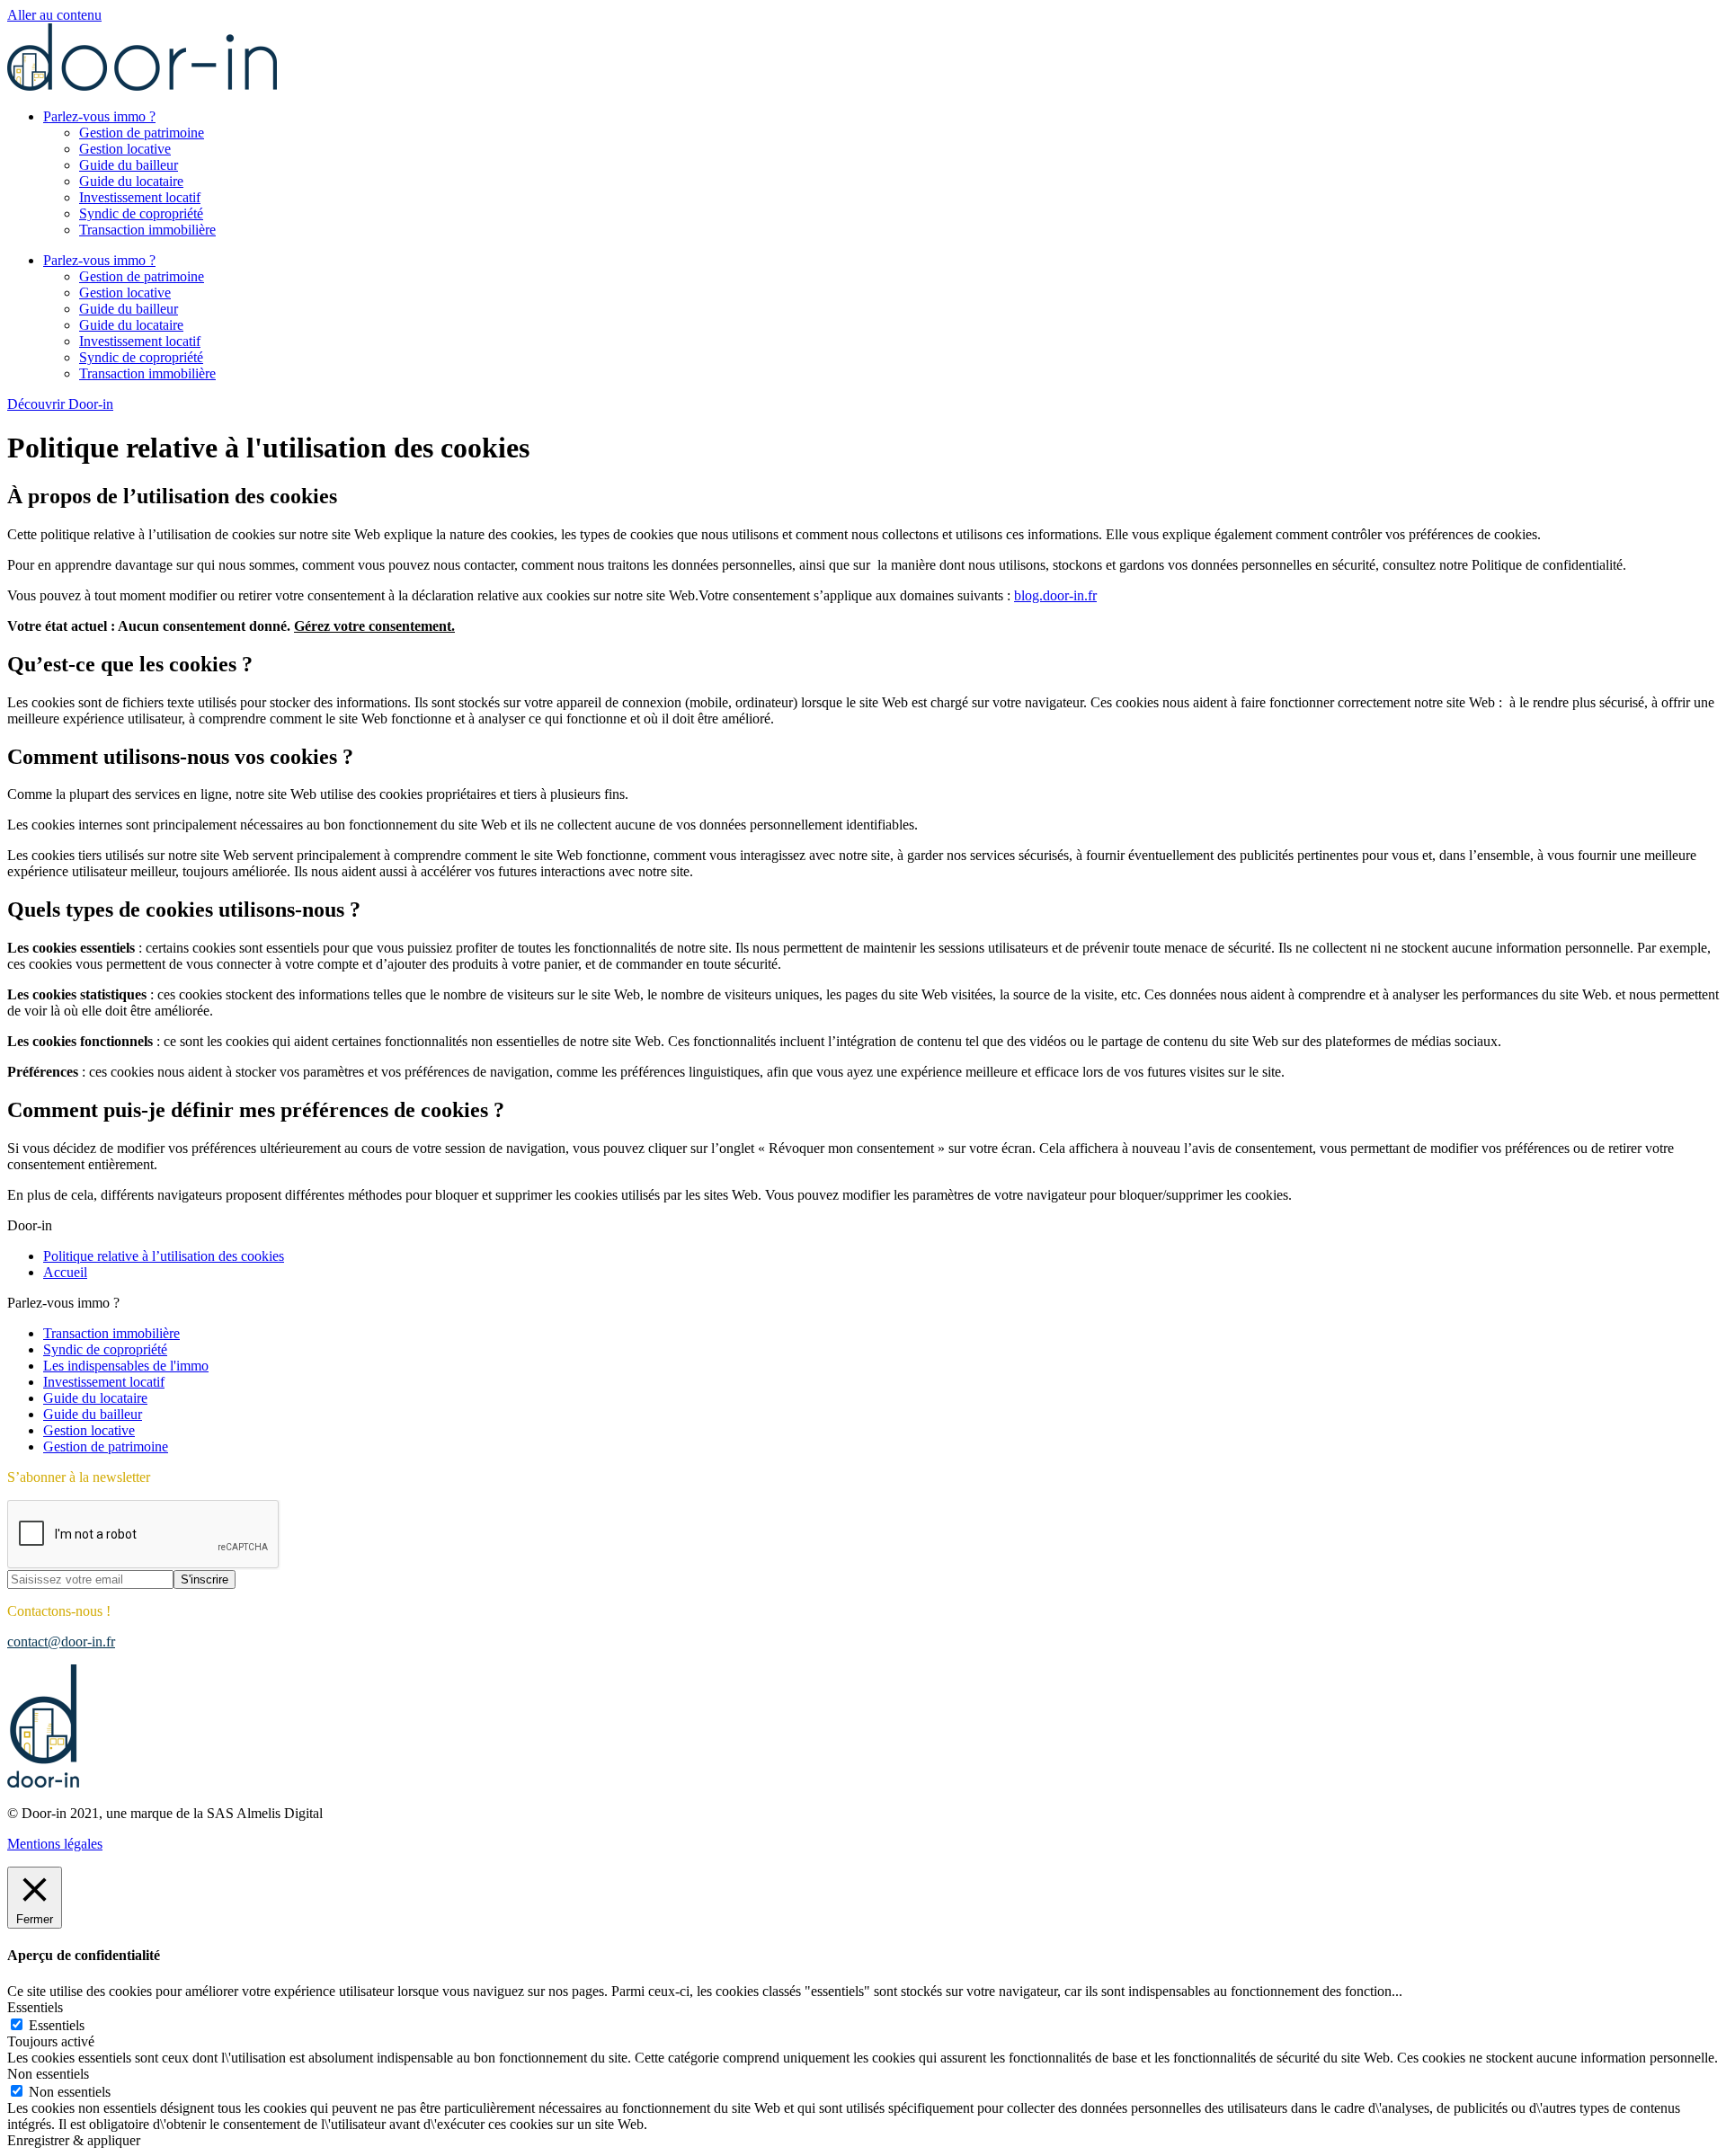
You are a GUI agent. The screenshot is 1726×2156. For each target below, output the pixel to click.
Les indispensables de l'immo (126, 1366)
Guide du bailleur (129, 165)
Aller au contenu (54, 15)
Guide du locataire (131, 181)
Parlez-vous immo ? (99, 116)
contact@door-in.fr (61, 1641)
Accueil (65, 1272)
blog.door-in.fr (1055, 595)
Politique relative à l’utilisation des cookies (164, 1256)
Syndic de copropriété (141, 213)
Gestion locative (125, 149)
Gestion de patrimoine (142, 133)
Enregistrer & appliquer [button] (74, 2140)
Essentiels (57, 2025)
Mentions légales (55, 1844)
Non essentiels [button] (48, 2074)
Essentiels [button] (35, 2007)
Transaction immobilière (147, 230)
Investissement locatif (140, 197)
